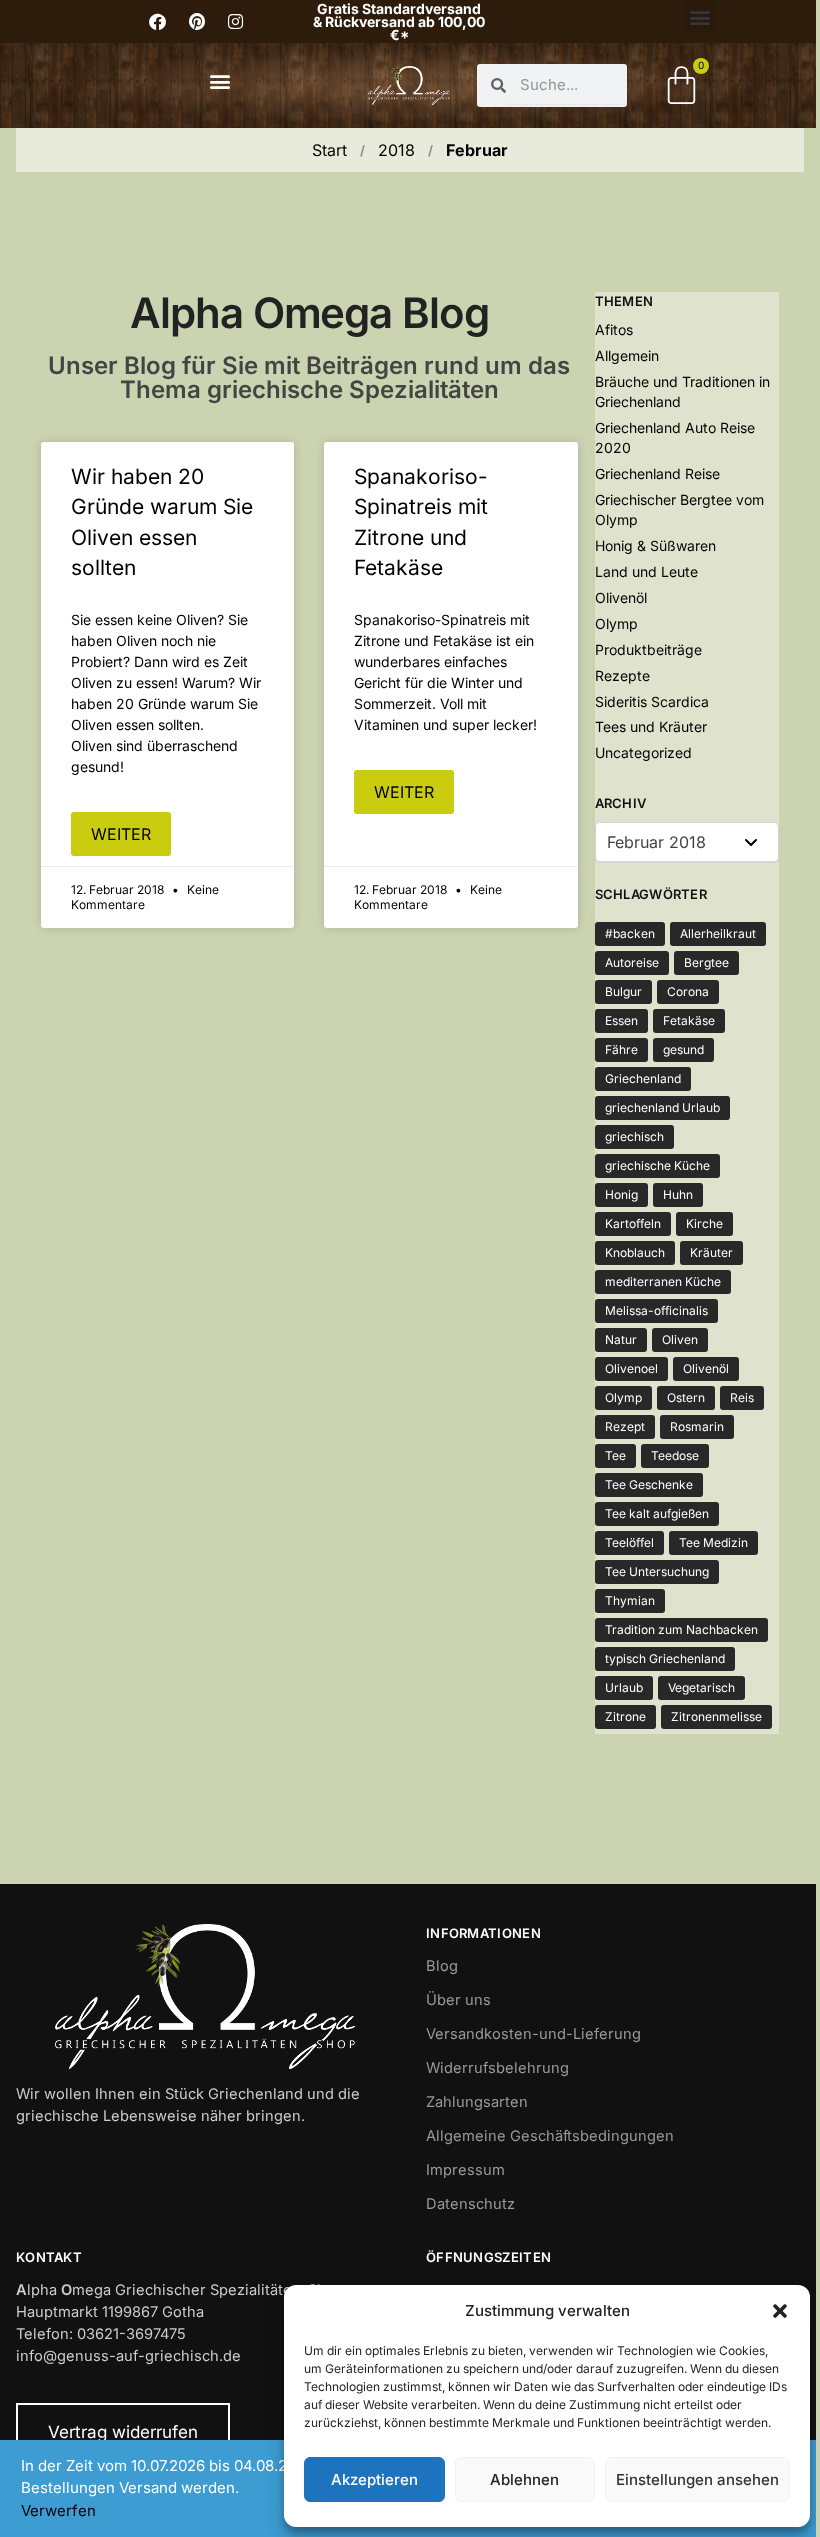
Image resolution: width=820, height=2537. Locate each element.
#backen (630, 933)
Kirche (704, 1223)
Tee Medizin (713, 1542)
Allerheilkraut (718, 933)
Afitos (614, 329)
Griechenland (643, 1078)
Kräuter (711, 1252)
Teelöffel (629, 1542)
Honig (621, 1194)
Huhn (678, 1194)
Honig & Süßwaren (655, 545)
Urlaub (624, 1687)
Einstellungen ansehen (697, 2479)
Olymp (616, 623)
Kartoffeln (633, 1223)
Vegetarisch (701, 1687)
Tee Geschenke (649, 1484)
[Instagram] (236, 22)
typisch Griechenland (665, 1658)
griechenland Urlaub (662, 1107)
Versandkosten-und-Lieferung (533, 2034)
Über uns (458, 2000)
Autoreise (632, 962)
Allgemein (627, 355)
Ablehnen (524, 2479)
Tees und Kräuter (651, 726)
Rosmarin (697, 1426)
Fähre (621, 1049)
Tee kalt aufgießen (657, 1513)
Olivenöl (621, 597)
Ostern (686, 1397)
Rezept (625, 1426)
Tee (615, 1455)
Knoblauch (635, 1252)
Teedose (675, 1455)
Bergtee (706, 962)
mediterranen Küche (663, 1281)
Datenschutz (470, 2204)
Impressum (465, 2170)
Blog (442, 1966)
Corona (688, 991)
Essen (621, 1020)
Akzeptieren (374, 2479)
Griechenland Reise (657, 473)
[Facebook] (158, 22)
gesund (683, 1049)
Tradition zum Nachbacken (681, 1629)
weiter (121, 834)
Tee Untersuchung (657, 1571)
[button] (780, 2311)
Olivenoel (631, 1368)
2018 (396, 150)
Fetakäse (689, 1020)
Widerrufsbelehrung (497, 2068)
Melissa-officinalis (656, 1310)
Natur (621, 1339)
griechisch (634, 1136)
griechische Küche (657, 1165)
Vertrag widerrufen (123, 2432)
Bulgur (623, 991)
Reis (742, 1397)
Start (329, 150)
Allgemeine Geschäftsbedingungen (550, 2136)
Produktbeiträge (648, 649)
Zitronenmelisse (716, 1716)
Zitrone (625, 1716)
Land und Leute (646, 571)
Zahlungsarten (477, 2102)
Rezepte (622, 675)
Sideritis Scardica (652, 701)
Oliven (680, 1339)
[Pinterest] (197, 22)
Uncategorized (643, 752)
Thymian (630, 1600)
